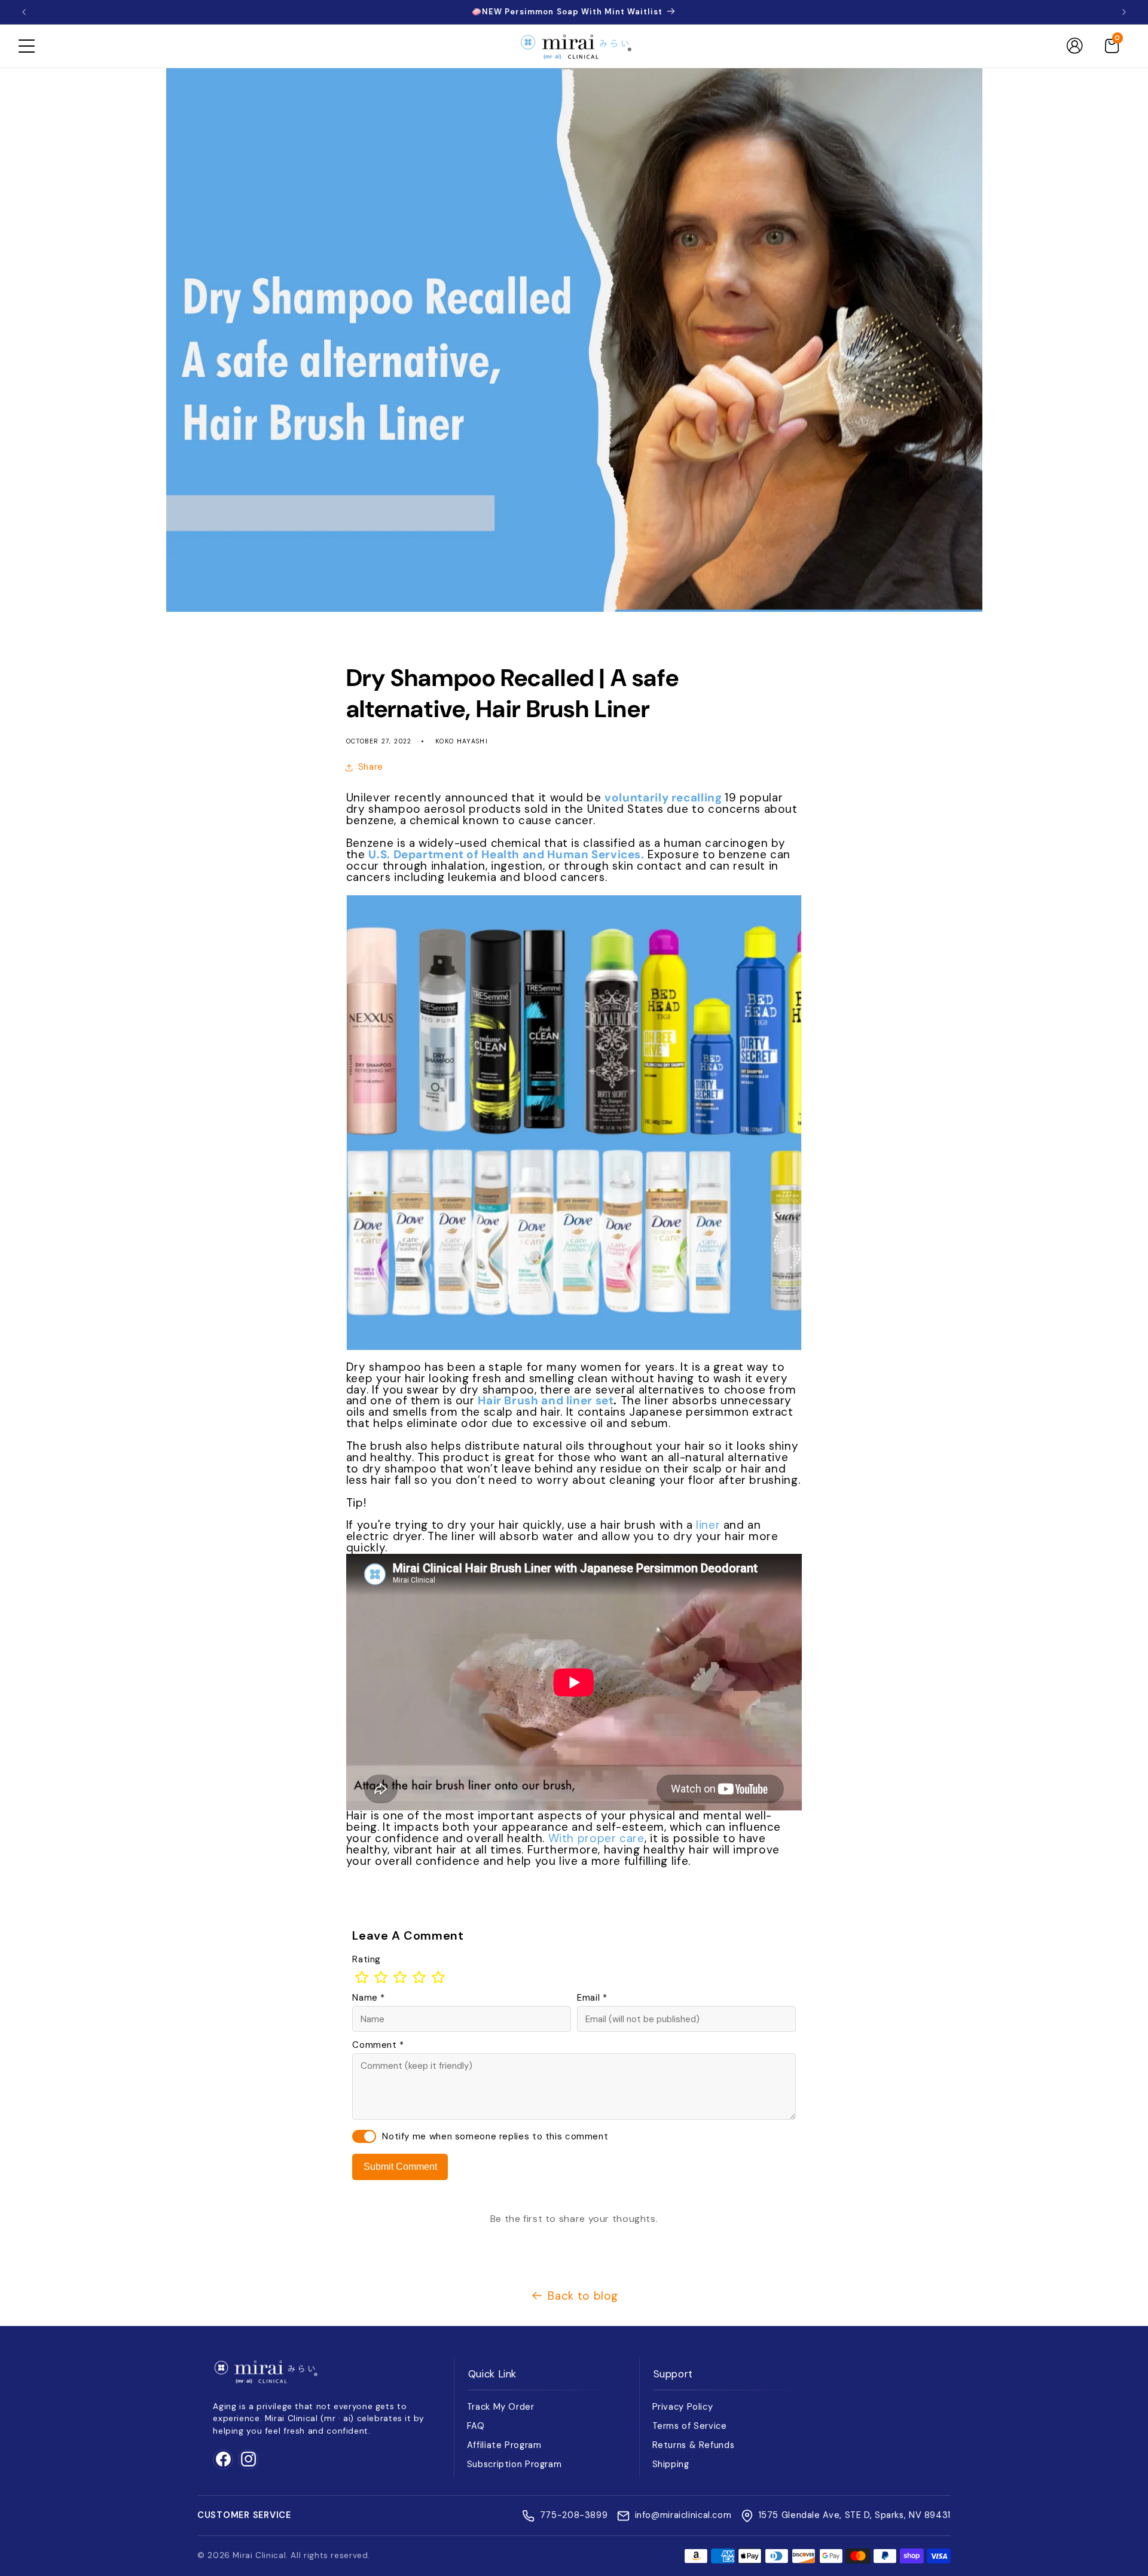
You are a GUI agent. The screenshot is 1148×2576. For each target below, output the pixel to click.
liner (708, 1525)
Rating (367, 1959)
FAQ (476, 2426)
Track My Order (501, 2407)
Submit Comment (400, 2167)
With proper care (596, 1838)
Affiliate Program (504, 2445)
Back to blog (583, 2296)
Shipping (671, 2464)
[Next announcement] (1124, 12)
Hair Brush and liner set (546, 1400)
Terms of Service (690, 2426)
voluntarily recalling (665, 798)
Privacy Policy (683, 2407)
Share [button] (371, 767)
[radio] (362, 1977)
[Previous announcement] (24, 12)
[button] (26, 46)
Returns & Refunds (694, 2445)
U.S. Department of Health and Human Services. (506, 854)
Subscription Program (515, 2464)
